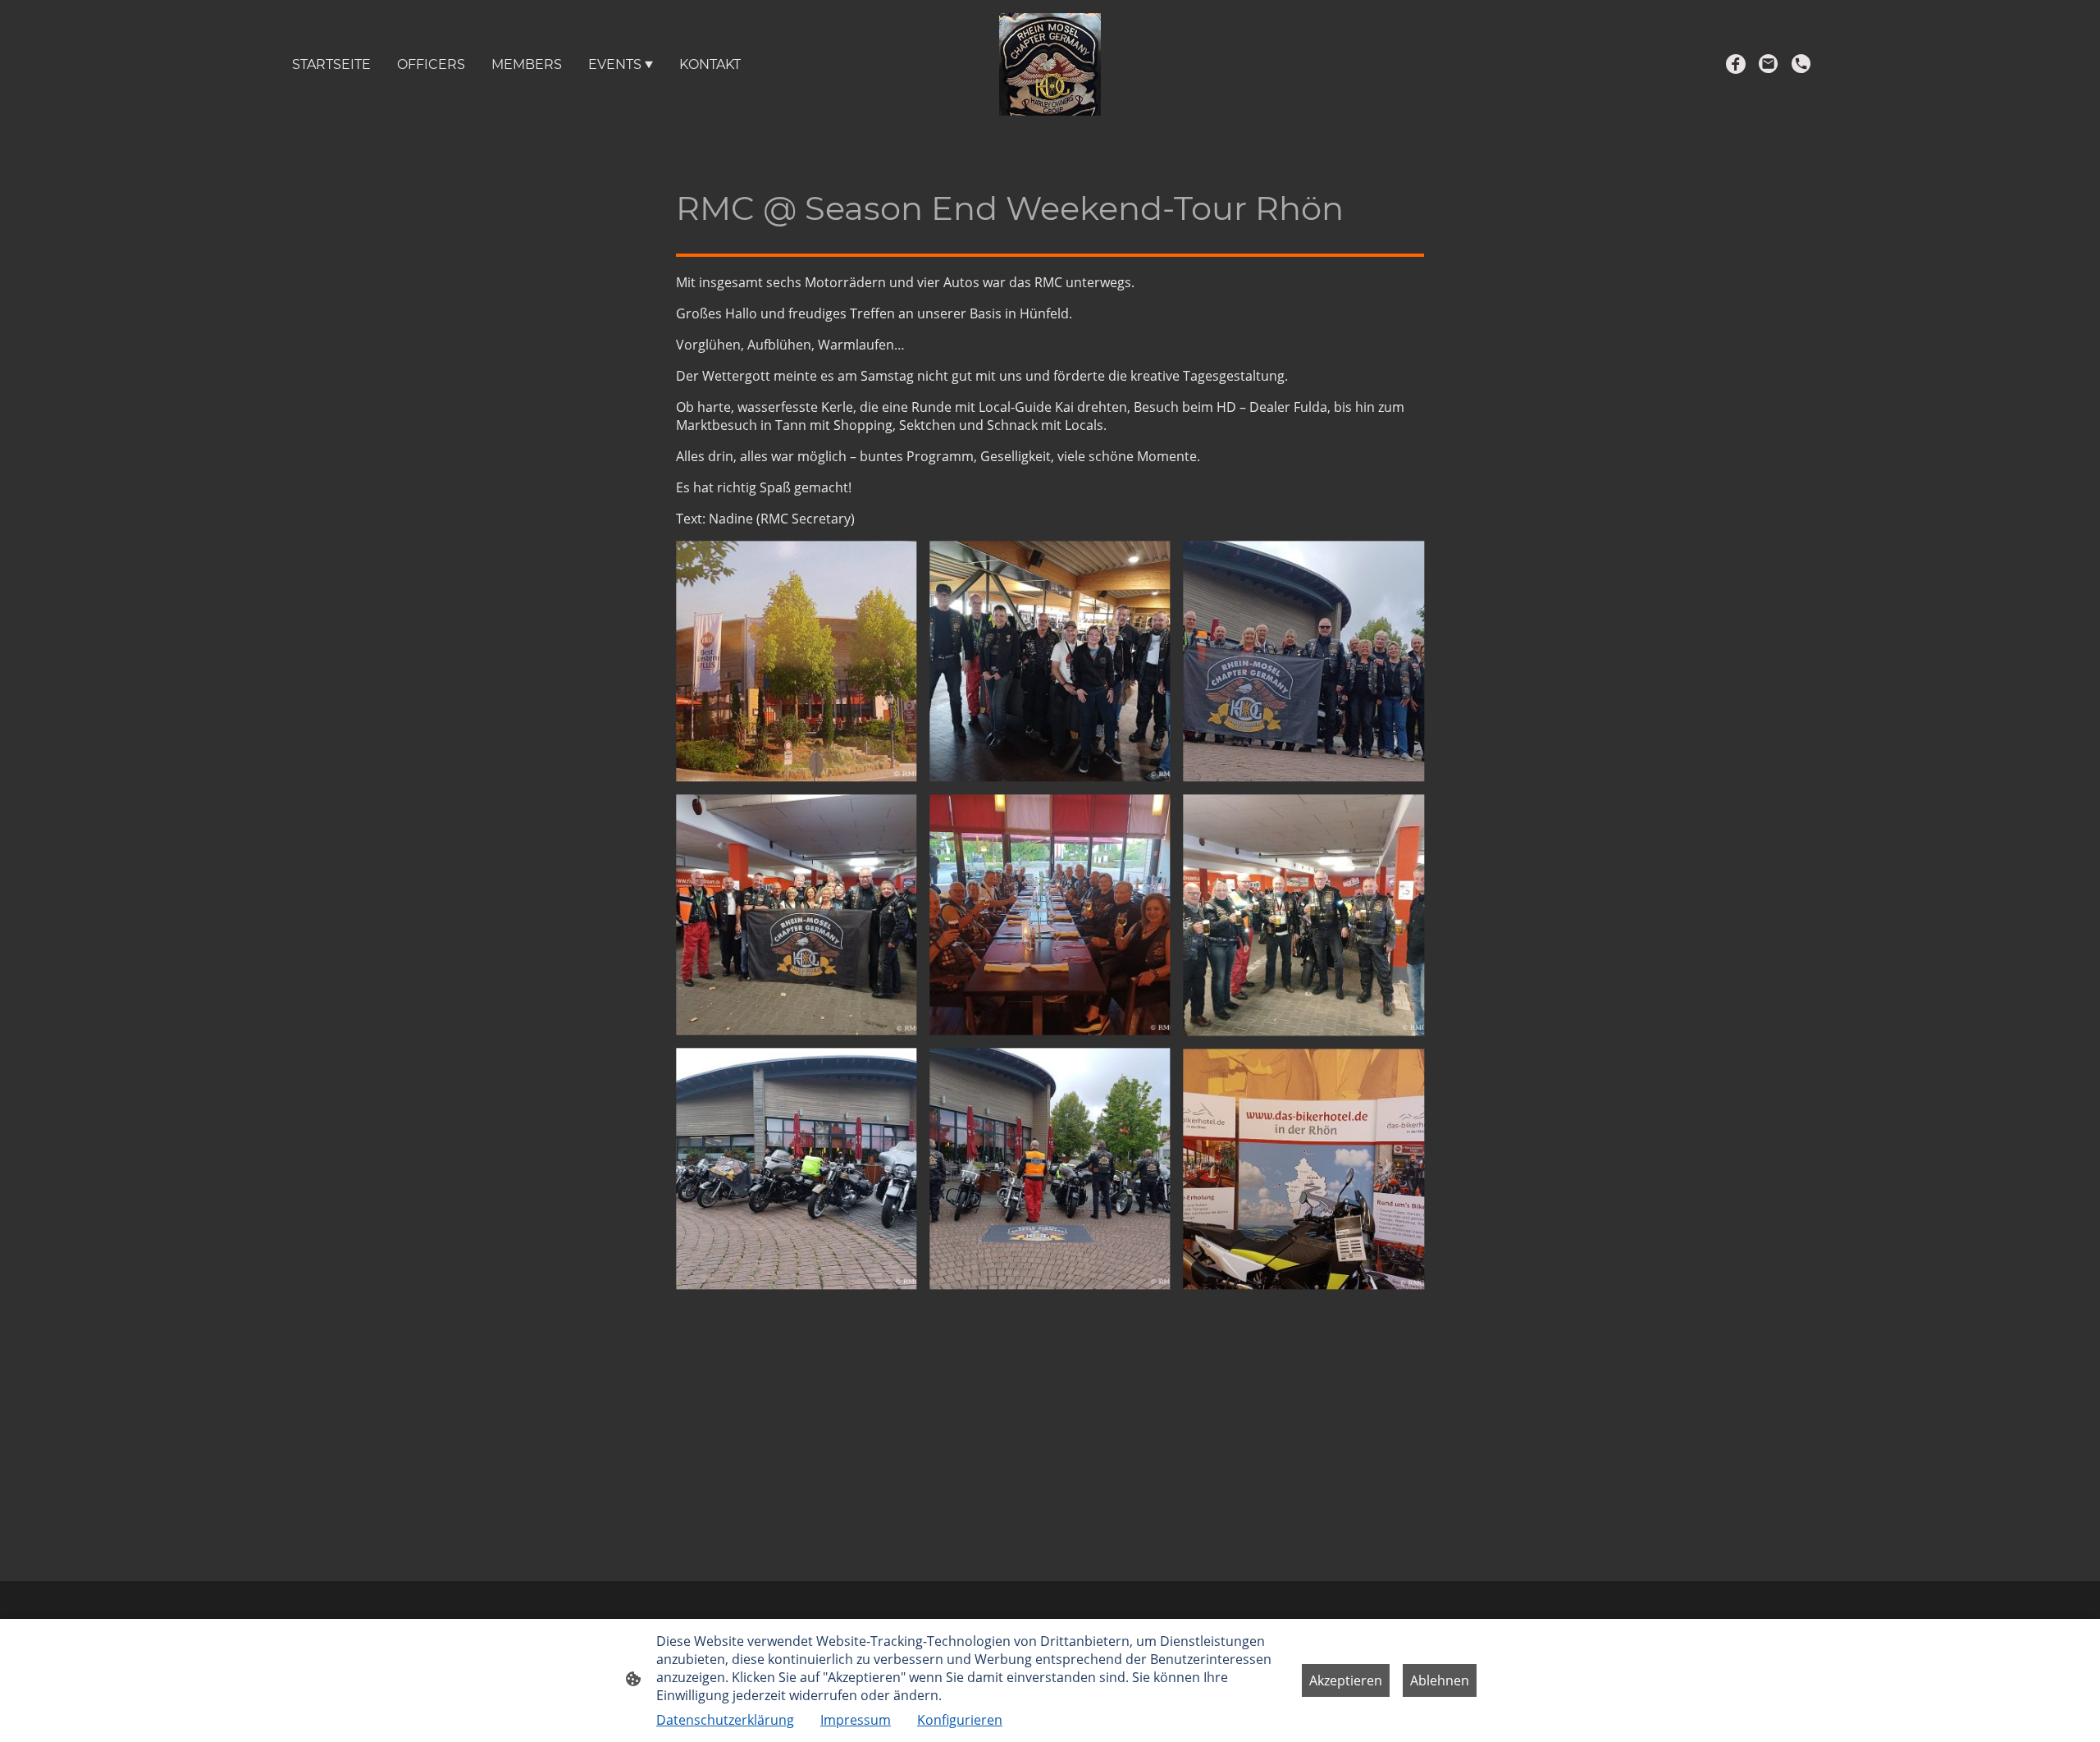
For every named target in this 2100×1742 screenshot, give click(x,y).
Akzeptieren (1346, 1680)
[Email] (1769, 64)
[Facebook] (1736, 64)
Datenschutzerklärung (725, 1720)
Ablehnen (1440, 1680)
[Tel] (1801, 64)
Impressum (856, 1720)
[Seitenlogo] (1050, 64)
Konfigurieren (960, 1720)
